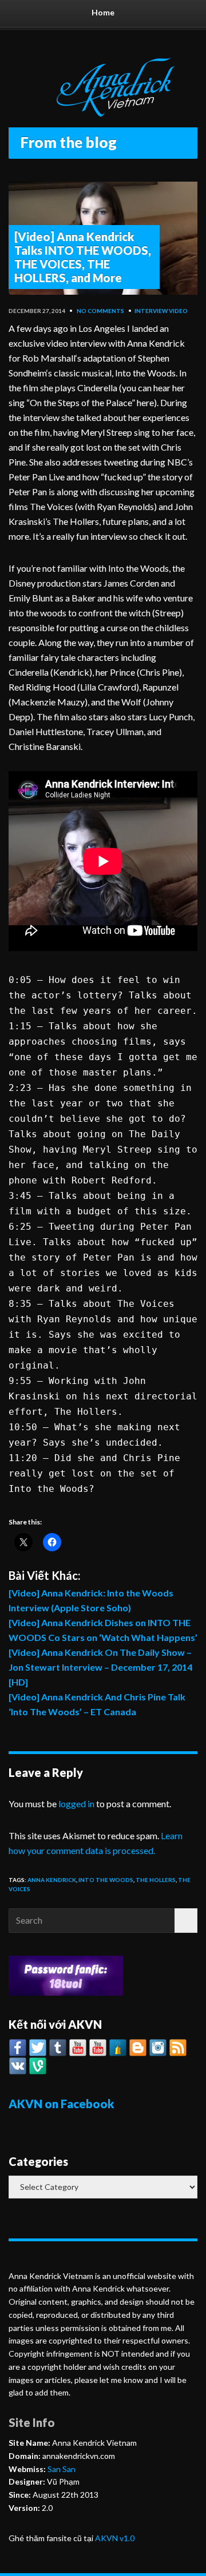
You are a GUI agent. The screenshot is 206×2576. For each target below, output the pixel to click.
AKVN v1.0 (115, 2538)
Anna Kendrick (52, 1880)
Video (178, 311)
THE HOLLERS (156, 1880)
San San (61, 2469)
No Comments (100, 311)
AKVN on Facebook (61, 2104)
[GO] (186, 1921)
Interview (151, 311)
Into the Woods (106, 1880)
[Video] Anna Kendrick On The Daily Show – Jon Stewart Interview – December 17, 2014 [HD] (100, 1667)
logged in (76, 1803)
